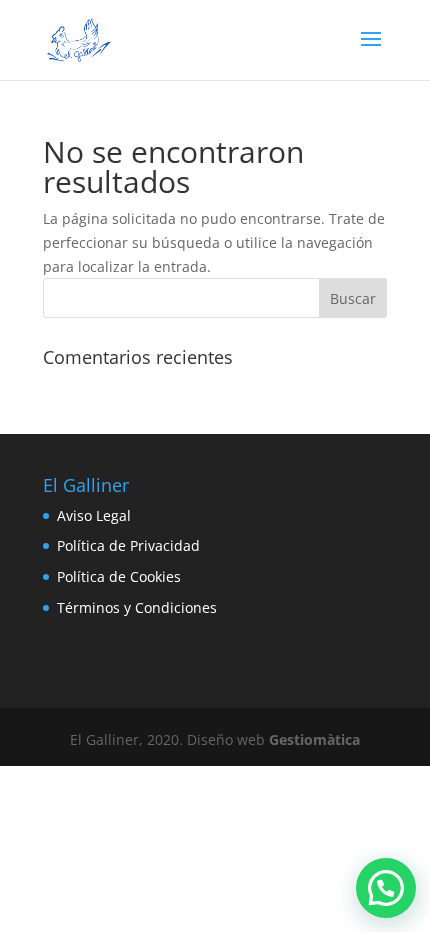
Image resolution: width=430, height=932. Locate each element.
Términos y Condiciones (137, 607)
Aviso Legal (94, 515)
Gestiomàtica (314, 739)
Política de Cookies (119, 576)
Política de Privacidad (128, 545)
